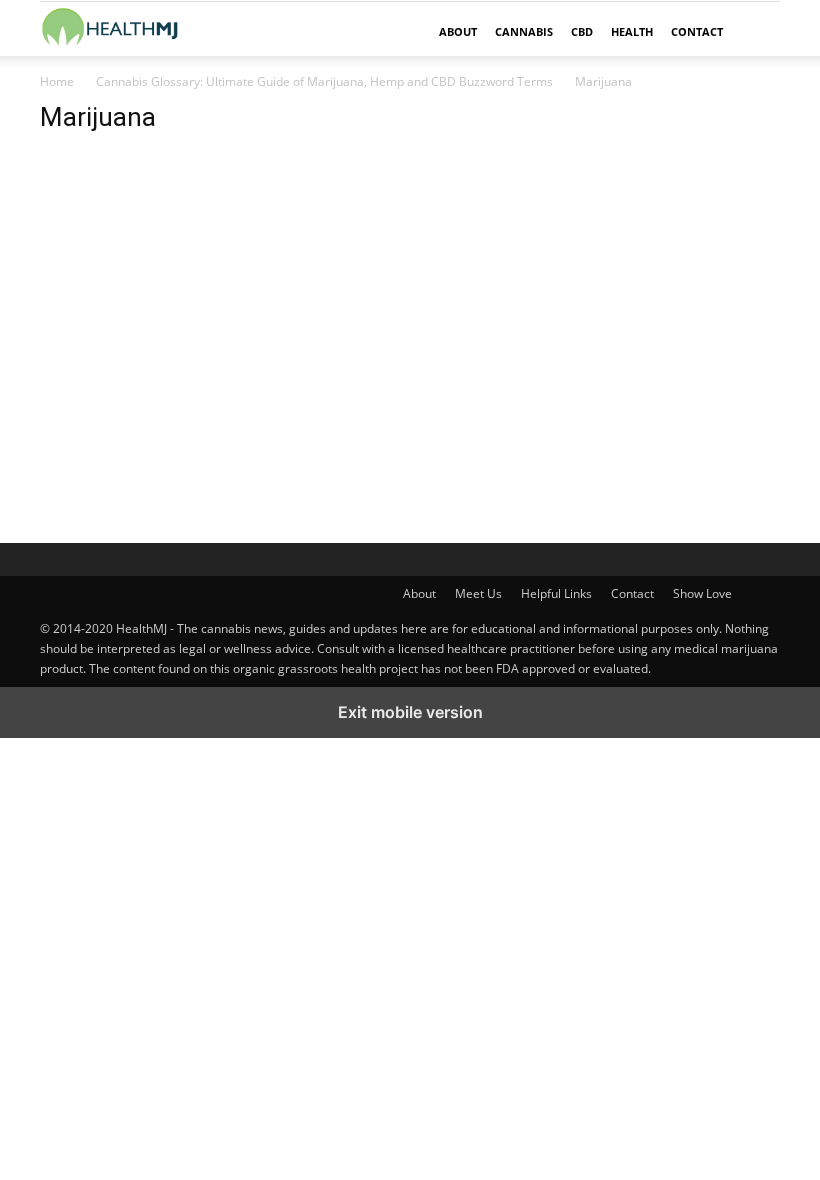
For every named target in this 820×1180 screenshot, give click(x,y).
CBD (582, 31)
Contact (697, 31)
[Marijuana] (282, 356)
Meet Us (478, 593)
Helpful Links (556, 593)
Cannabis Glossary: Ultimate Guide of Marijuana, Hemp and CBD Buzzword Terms (324, 81)
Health (632, 31)
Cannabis (524, 31)
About (458, 31)
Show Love (702, 593)
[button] (756, 32)
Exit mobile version (410, 712)
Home (57, 81)
